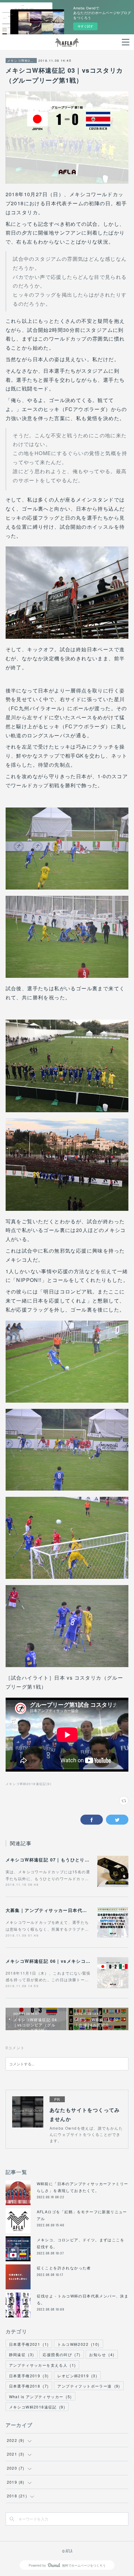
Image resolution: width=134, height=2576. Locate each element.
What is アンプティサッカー (41, 2397)
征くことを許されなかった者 (64, 2268)
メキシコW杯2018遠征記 (21, 61)
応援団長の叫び (62, 2354)
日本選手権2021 (29, 2344)
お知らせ (102, 2354)
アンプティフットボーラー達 (89, 2386)
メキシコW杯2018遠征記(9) (29, 1784)
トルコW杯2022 (78, 2344)
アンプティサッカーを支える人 (43, 2365)
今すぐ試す (85, 26)
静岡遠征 (22, 2354)
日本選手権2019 (29, 2376)
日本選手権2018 (29, 2386)
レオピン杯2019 (77, 2376)
